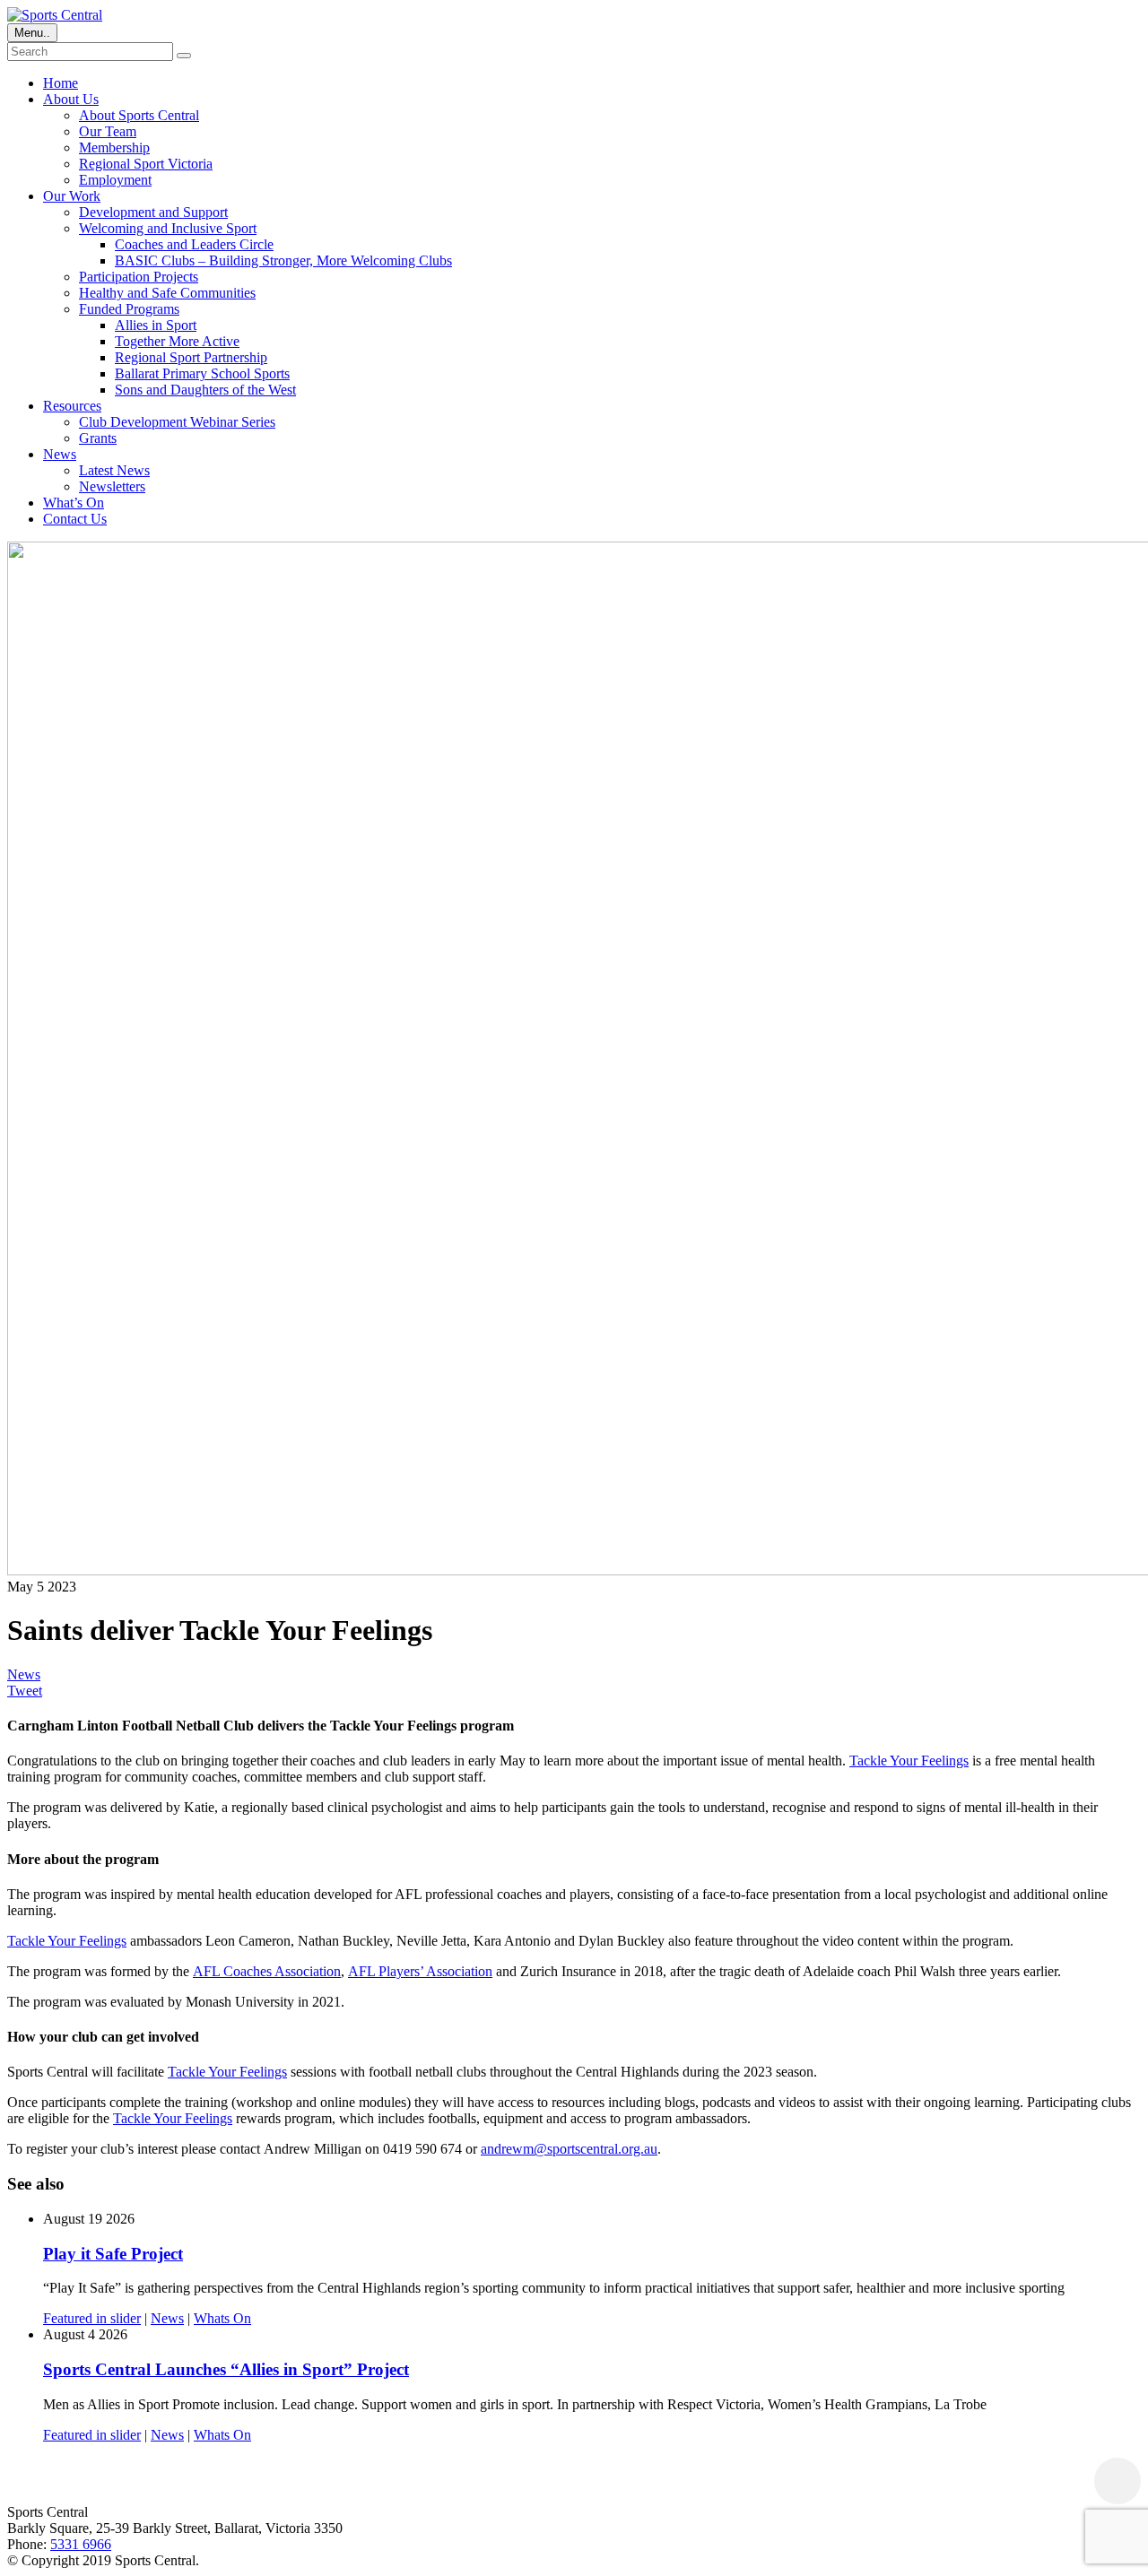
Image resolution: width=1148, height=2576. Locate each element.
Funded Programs (129, 309)
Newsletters (112, 486)
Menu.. (32, 33)
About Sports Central (139, 115)
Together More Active (177, 341)
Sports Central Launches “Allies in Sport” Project (226, 2369)
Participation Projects (139, 277)
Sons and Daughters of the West (205, 390)
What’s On (74, 503)
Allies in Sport (156, 325)
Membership (114, 147)
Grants (98, 438)
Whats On (222, 2318)
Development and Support (153, 212)
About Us (71, 99)
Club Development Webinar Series (177, 422)
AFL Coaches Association (267, 1971)
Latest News (114, 470)
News (60, 454)
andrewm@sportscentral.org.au (569, 2149)
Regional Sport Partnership (191, 357)
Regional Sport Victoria (146, 164)
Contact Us (75, 519)
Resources (72, 406)
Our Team (108, 131)
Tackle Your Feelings (909, 1761)
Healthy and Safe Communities (167, 293)
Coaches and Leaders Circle (194, 244)
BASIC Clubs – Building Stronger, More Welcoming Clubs (283, 260)
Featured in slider (92, 2318)
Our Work (72, 196)
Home (61, 83)
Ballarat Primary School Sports (202, 373)
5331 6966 (81, 2544)
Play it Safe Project (113, 2254)
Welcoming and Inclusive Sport (168, 228)
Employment (115, 180)
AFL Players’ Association (420, 1971)
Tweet (25, 1691)
